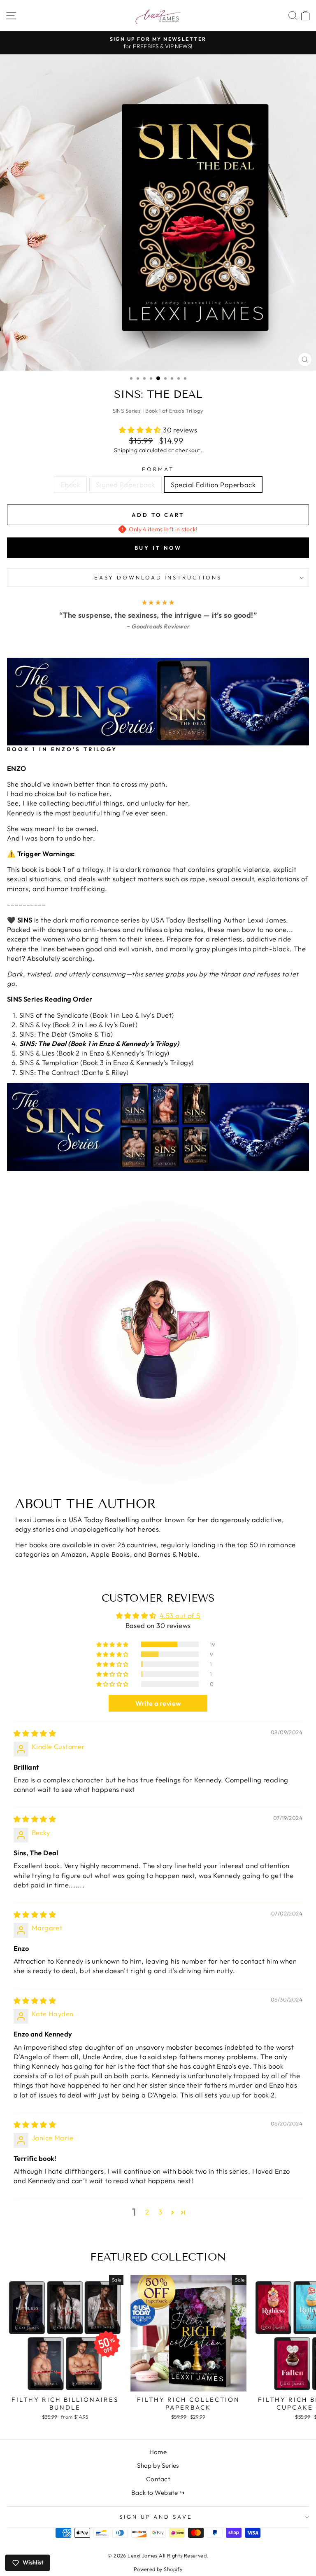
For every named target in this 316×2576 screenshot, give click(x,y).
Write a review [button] (158, 1703)
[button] (141, 430)
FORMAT (158, 469)
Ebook (70, 485)
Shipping (126, 450)
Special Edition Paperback (213, 485)
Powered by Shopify (158, 2569)
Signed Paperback (125, 485)
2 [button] (147, 2212)
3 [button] (160, 2212)
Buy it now (158, 548)
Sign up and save (156, 2517)
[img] (35, 1733)
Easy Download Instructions (158, 577)
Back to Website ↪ (158, 2493)
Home (158, 2452)
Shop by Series (158, 2465)
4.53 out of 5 (180, 1615)
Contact (158, 2479)
